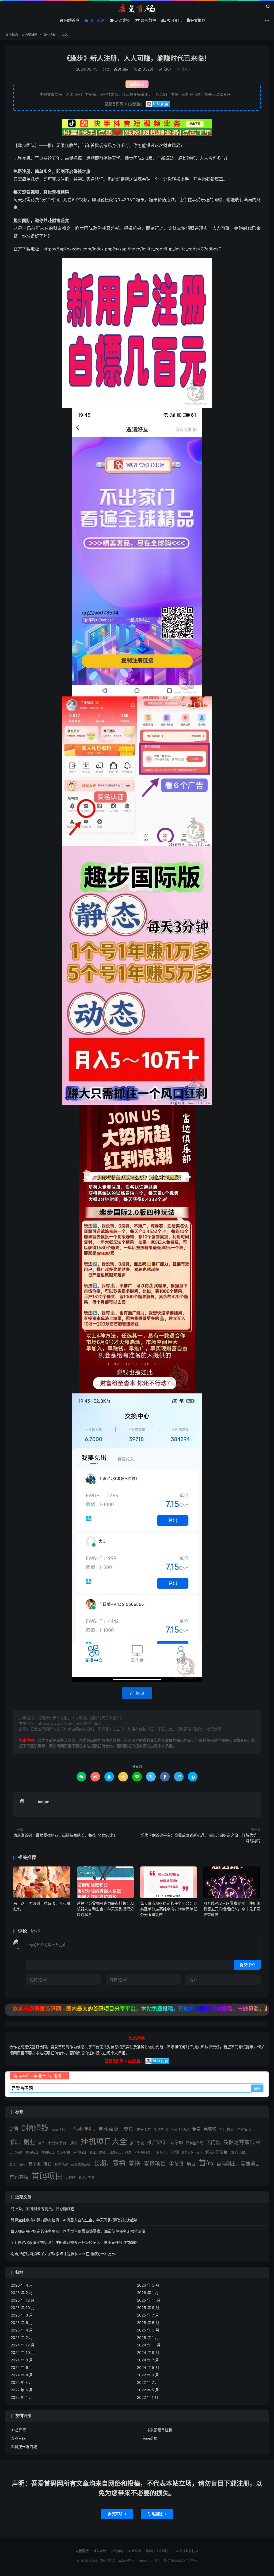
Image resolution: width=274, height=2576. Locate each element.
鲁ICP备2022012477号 (180, 2561)
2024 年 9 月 (148, 2352)
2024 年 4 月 (22, 2375)
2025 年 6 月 (22, 2323)
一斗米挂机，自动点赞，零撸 (101, 2129)
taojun (44, 1802)
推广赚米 (157, 2142)
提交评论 (247, 1965)
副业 (29, 2142)
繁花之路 (188, 2153)
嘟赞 (41, 2143)
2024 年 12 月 (23, 2345)
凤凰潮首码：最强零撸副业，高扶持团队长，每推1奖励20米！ (65, 1835)
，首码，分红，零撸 (80, 2178)
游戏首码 (18, 2438)
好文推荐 (198, 20)
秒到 (175, 2152)
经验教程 (148, 20)
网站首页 (71, 20)
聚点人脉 (238, 2152)
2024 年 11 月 (149, 2345)
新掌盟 (177, 2143)
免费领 (210, 2129)
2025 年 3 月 (148, 2330)
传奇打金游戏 (180, 2130)
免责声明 (117, 2514)
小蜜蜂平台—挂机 (63, 2143)
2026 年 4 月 (22, 2285)
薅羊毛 (34, 2164)
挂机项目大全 (104, 2141)
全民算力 (244, 2129)
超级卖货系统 (81, 2164)
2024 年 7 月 (148, 2360)
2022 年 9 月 (148, 2375)
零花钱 (176, 2164)
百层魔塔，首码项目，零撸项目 (32, 2153)
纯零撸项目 (217, 2152)
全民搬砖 (227, 2129)
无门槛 (213, 2142)
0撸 (14, 2129)
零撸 (135, 2163)
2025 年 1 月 (148, 2337)
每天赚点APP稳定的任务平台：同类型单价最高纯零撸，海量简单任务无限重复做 (169, 1909)
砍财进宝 (162, 2153)
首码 (206, 2163)
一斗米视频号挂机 (157, 2430)
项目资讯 (174, 20)
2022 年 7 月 (148, 2382)
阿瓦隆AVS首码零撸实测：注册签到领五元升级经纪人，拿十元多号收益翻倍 (232, 1909)
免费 (196, 2129)
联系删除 (157, 2514)
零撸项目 (155, 2163)
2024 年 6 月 (22, 2367)
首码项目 (50, 34)
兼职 (15, 2142)
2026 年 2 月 (22, 2293)
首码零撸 (19, 2177)
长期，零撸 (109, 2163)
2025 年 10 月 (23, 2308)
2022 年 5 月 (148, 2390)
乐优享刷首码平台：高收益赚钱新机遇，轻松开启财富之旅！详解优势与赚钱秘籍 (201, 1838)
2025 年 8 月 (22, 2315)
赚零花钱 (61, 2164)
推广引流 (137, 2143)
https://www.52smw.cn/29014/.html (69, 1723)
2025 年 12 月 (23, 2300)
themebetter (144, 2561)
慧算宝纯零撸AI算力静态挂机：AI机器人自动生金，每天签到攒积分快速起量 (105, 1909)
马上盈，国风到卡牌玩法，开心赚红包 (43, 2209)
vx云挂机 (58, 2130)
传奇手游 (144, 2129)
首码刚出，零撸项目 (238, 2164)
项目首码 (96, 20)
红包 (199, 2153)
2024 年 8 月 (22, 2360)
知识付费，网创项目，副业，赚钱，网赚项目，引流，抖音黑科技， (105, 2153)
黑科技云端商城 (24, 2447)
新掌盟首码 (195, 2143)
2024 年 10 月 (23, 2352)
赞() (183, 69)
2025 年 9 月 (148, 2308)
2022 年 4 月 (22, 2397)
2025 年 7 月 (148, 2315)
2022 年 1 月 (148, 2397)
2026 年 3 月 (148, 2285)
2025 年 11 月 (149, 2300)
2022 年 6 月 (22, 2390)
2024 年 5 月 (148, 2367)
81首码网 (18, 2430)
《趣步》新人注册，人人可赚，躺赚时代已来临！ (137, 58)
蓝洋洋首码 (17, 2164)
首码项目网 (137, 8)
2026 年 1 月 (148, 2293)
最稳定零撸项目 (242, 2142)
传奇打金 (161, 2129)
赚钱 (47, 2164)
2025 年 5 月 (148, 2323)
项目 (191, 2164)
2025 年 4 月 (22, 2330)
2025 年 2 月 (22, 2337)
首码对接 (150, 2438)
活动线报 (122, 20)
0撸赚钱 (35, 2128)
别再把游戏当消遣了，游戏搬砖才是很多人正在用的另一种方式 (63, 2254)
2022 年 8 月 (22, 2382)
